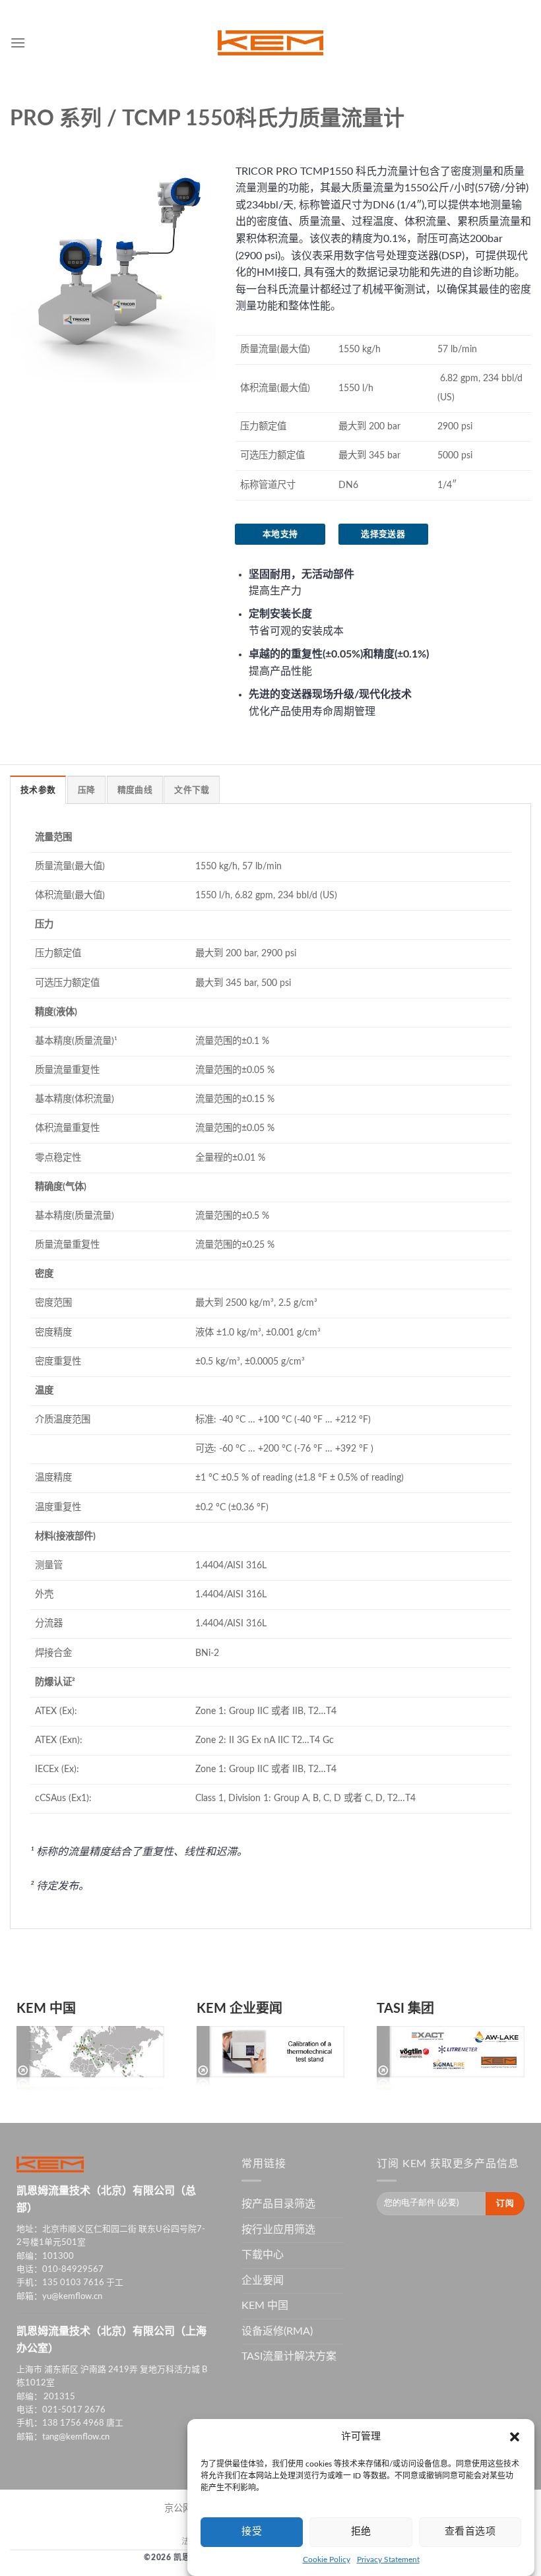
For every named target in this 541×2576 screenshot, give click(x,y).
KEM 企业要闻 (239, 2009)
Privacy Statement (388, 2560)
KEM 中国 (46, 2009)
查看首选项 (470, 2531)
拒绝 (361, 2531)
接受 (252, 2531)
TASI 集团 (405, 2009)
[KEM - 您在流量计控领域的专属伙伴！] (270, 43)
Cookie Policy (327, 2560)
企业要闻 (263, 2281)
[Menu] (18, 43)
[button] (515, 2437)
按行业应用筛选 (278, 2230)
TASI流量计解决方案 (289, 2356)
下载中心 (263, 2255)
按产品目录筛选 (278, 2204)
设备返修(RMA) (277, 2331)
